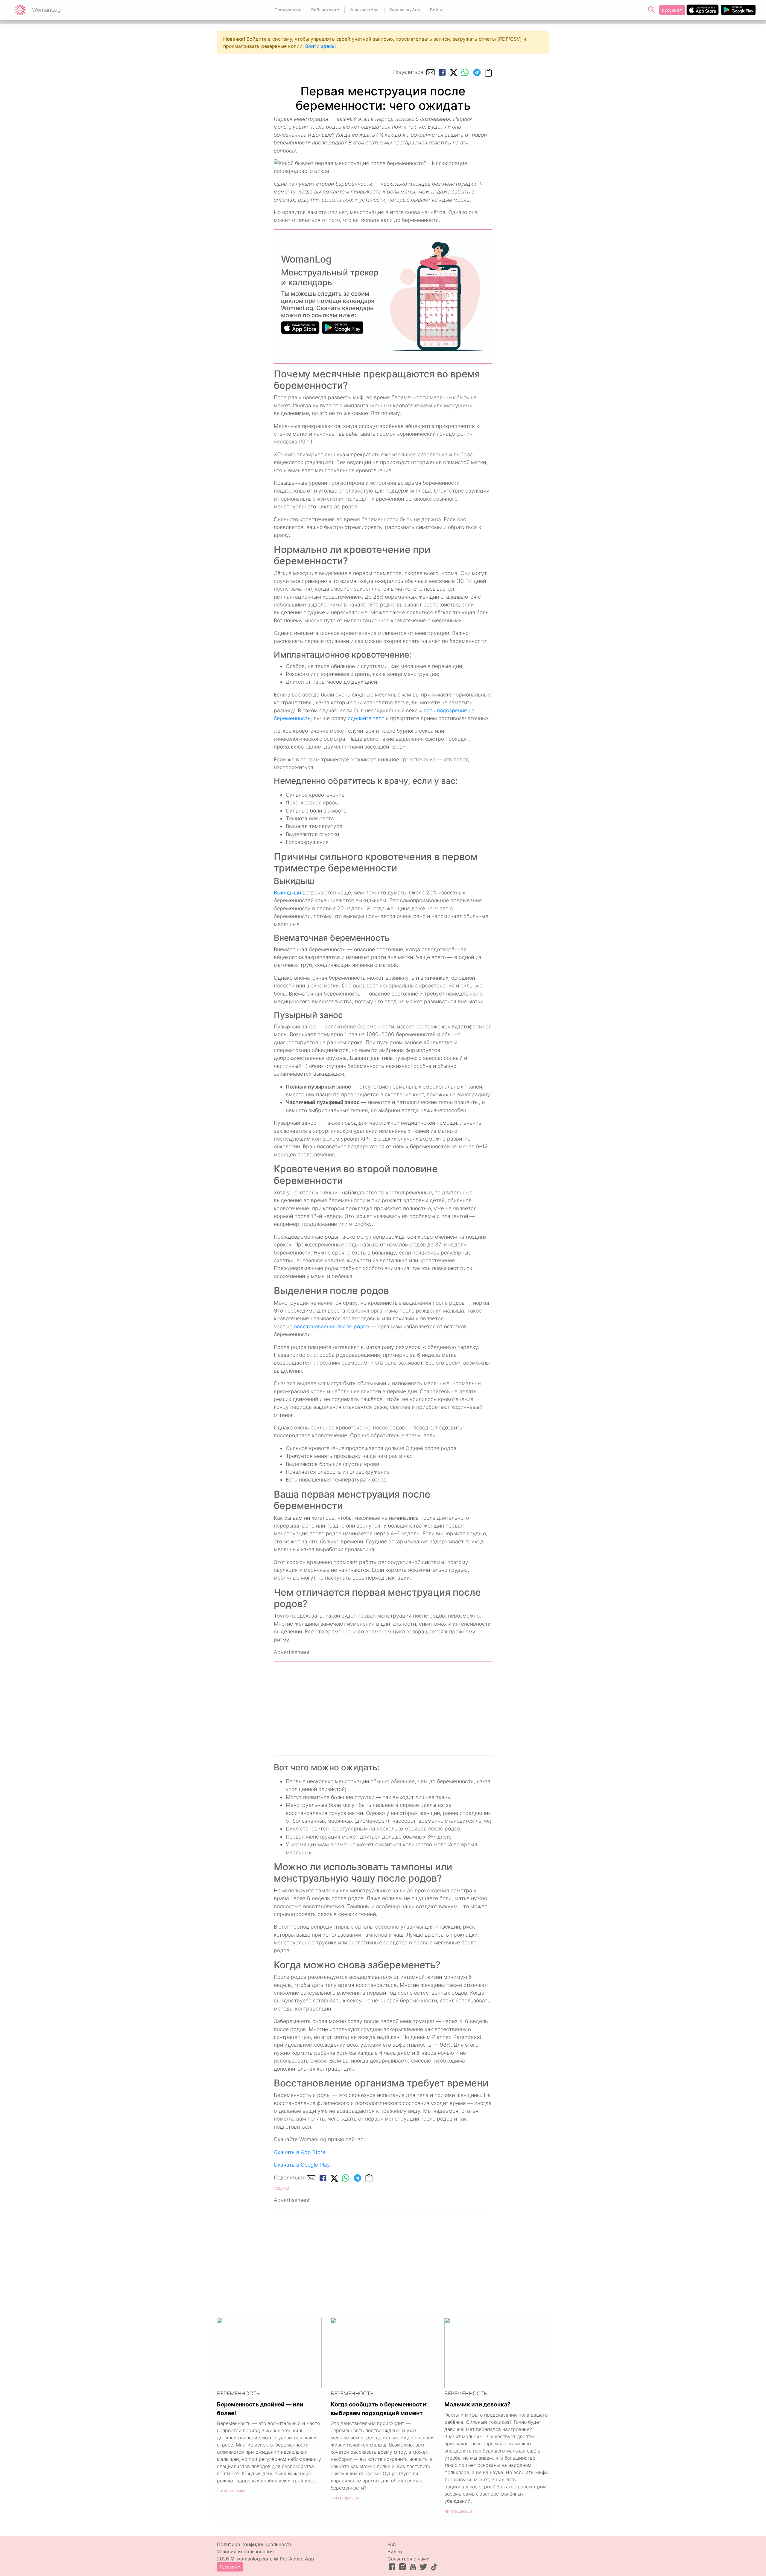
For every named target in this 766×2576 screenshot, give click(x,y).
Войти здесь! (320, 46)
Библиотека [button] (324, 10)
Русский (670, 10)
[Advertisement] (383, 1708)
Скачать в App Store (300, 2152)
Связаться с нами (409, 2559)
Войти (436, 10)
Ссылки (282, 2188)
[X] (454, 72)
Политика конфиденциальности (255, 2544)
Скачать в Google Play (302, 2165)
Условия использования (245, 2551)
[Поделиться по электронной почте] (431, 72)
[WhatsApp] (465, 72)
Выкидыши (287, 893)
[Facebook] (442, 72)
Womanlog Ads (405, 10)
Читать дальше (231, 2491)
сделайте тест (366, 718)
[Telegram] (477, 72)
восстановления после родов (332, 1326)
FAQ (392, 2544)
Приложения (288, 10)
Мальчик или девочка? (477, 2404)
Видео (395, 2551)
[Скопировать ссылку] (488, 72)
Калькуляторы (364, 10)
